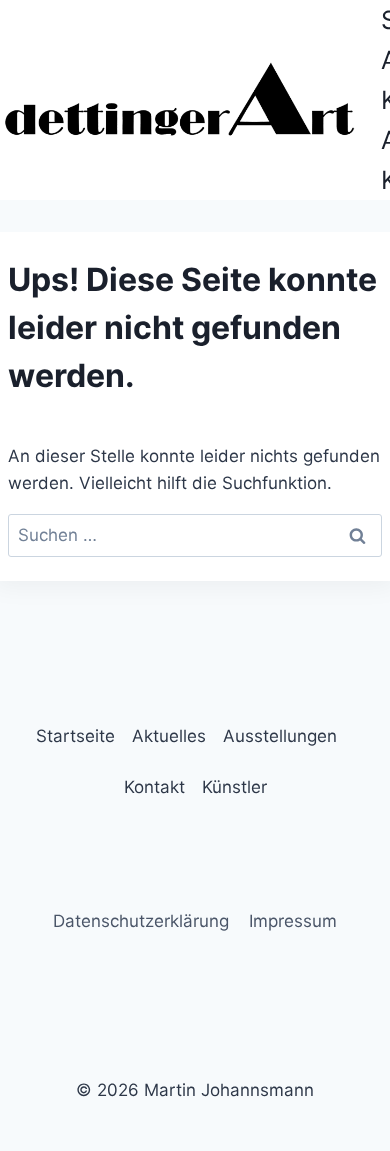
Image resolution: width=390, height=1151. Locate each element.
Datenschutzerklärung (141, 921)
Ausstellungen (280, 736)
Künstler (234, 787)
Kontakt (154, 787)
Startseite (75, 736)
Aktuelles (169, 736)
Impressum (293, 921)
